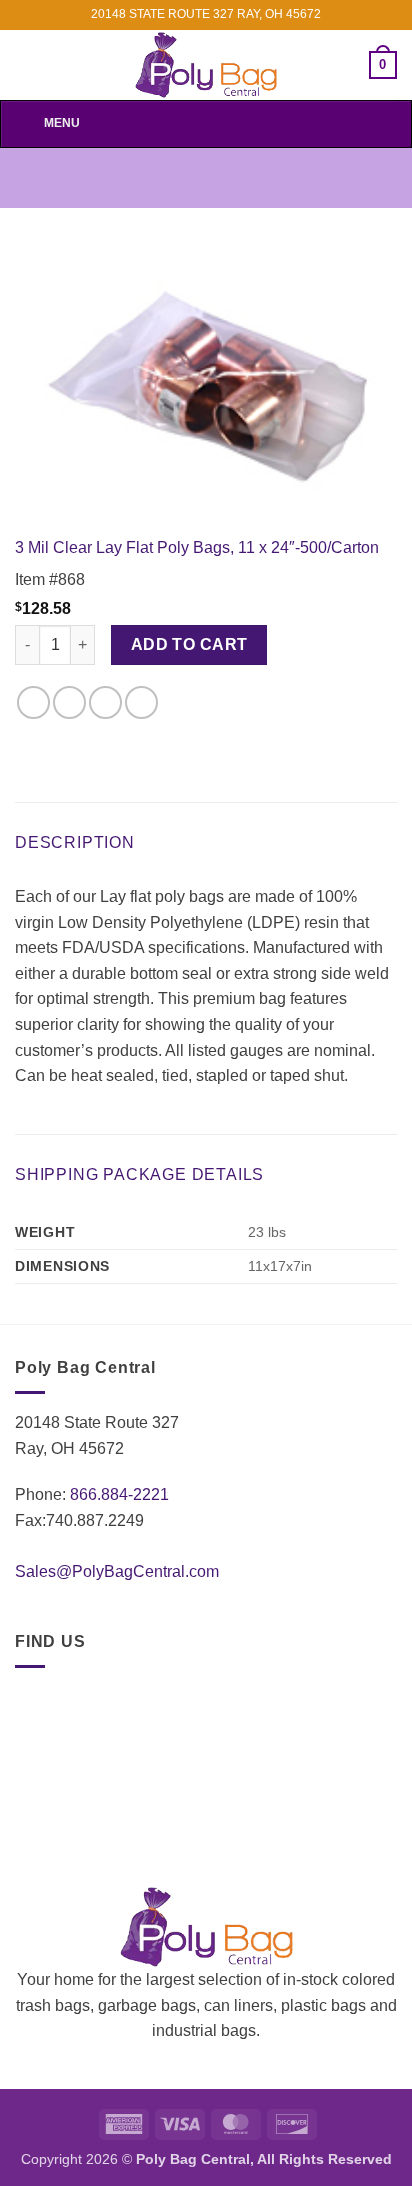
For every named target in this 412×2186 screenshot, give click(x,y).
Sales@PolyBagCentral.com (117, 1571)
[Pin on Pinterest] (141, 702)
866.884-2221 (119, 1494)
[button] (383, 65)
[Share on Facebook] (33, 702)
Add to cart (189, 644)
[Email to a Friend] (105, 702)
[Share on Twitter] (69, 702)
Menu (62, 123)
